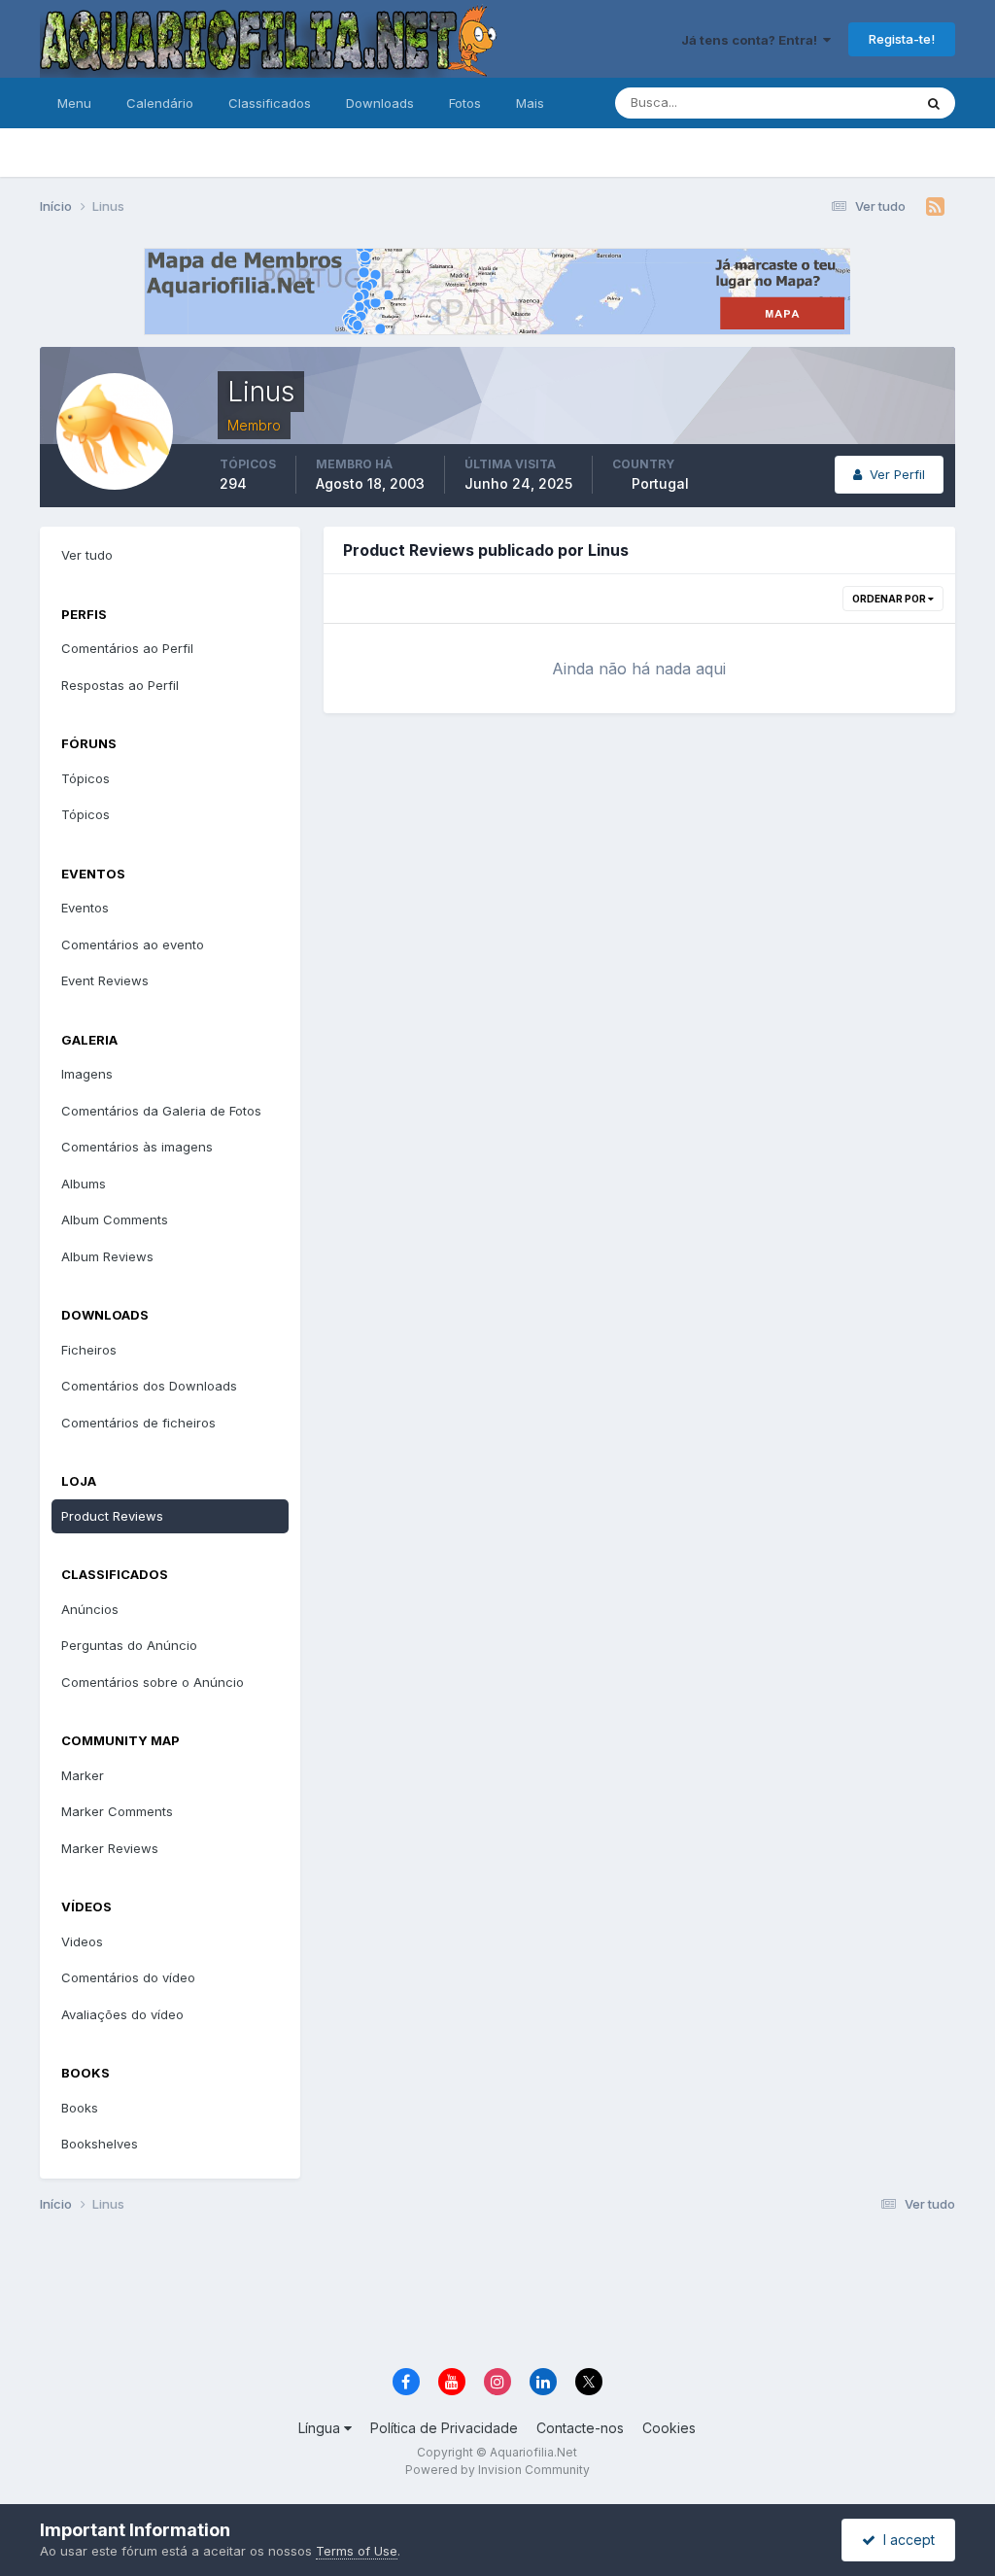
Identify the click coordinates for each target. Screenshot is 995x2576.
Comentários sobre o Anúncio (153, 1682)
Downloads (380, 103)
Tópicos (86, 778)
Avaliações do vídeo (122, 2014)
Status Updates (842, 103)
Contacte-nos (580, 2428)
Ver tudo (87, 555)
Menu (74, 103)
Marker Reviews (110, 1848)
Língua (321, 2428)
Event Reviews (105, 980)
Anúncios (90, 1609)
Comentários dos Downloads (149, 1386)
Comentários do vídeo (128, 1977)
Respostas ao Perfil (120, 685)
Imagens (87, 1074)
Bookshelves (100, 2144)
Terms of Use (357, 2551)
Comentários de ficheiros (138, 1423)
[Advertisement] (497, 2293)
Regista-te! (902, 39)
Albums (84, 1184)
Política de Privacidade (444, 2428)
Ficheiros (89, 1350)
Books (80, 2108)
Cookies (669, 2428)
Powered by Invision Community (497, 2470)
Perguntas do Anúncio (129, 1645)
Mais (530, 103)
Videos (82, 1941)
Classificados (270, 103)
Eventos (85, 908)
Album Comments (115, 1219)
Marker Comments (117, 1811)
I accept (905, 2540)
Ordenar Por (890, 599)
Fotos (465, 103)
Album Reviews (107, 1256)
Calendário (160, 103)
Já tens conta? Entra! (752, 40)
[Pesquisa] (934, 103)
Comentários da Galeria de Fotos (161, 1111)
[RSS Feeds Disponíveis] (935, 207)
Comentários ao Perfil (127, 648)
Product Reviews (112, 1516)
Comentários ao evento (133, 945)
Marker (83, 1775)
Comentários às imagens (137, 1147)
